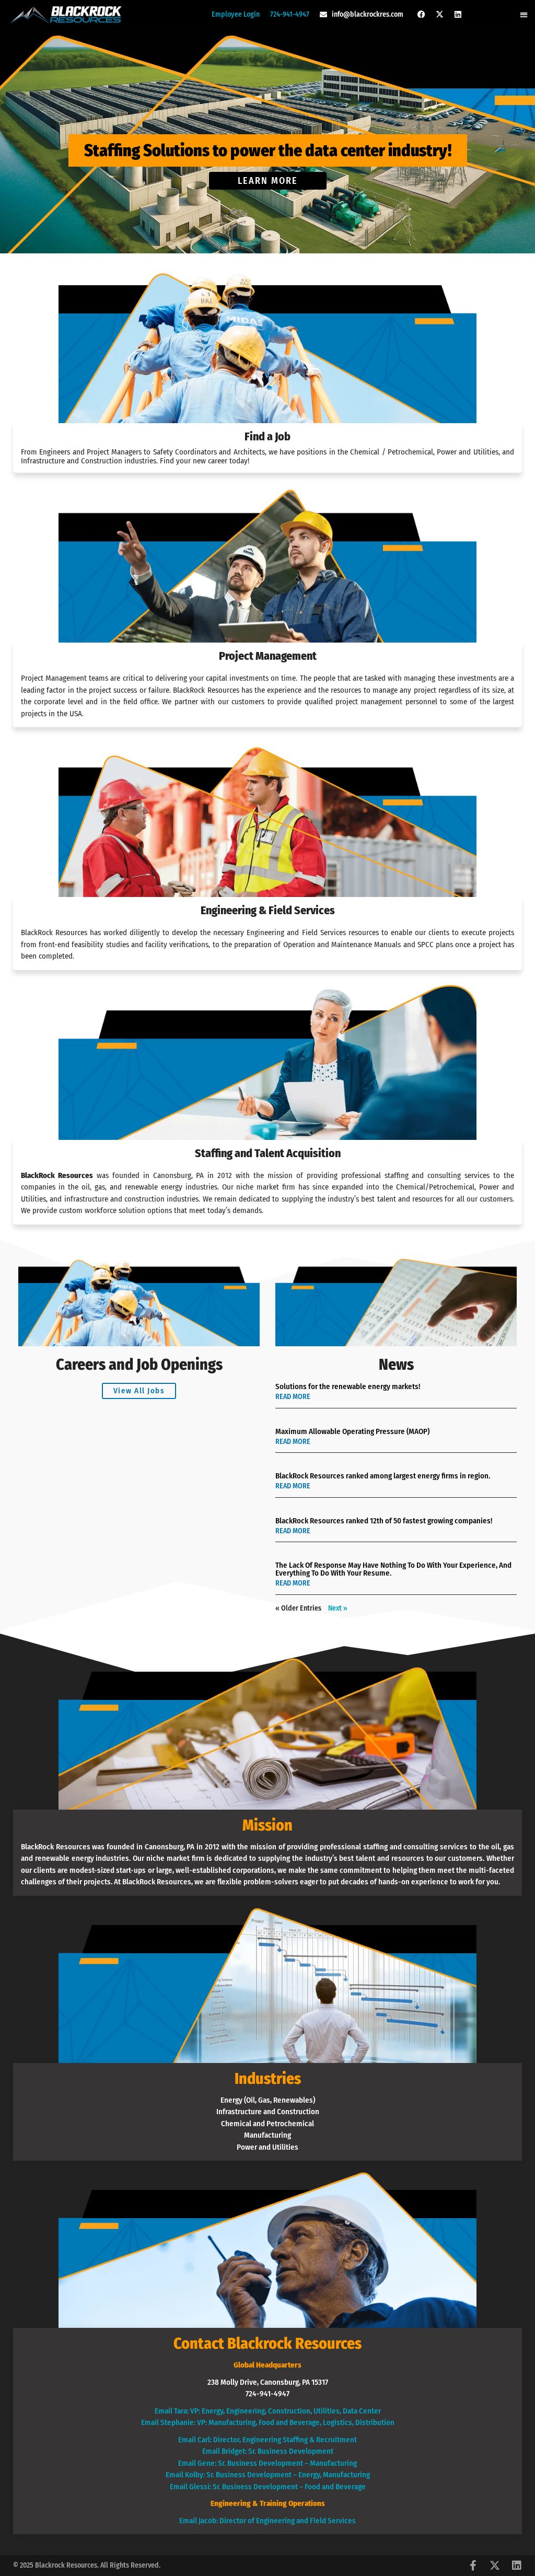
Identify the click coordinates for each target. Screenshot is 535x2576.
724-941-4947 (290, 14)
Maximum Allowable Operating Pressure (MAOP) (352, 1431)
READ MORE (293, 1397)
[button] (524, 14)
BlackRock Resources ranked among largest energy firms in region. (383, 1476)
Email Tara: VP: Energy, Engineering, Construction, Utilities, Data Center (268, 2411)
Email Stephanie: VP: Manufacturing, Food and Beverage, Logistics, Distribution (268, 2422)
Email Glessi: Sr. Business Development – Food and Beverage (268, 2487)
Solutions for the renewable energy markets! (348, 1386)
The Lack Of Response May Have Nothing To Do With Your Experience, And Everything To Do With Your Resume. (393, 1569)
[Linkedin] (458, 15)
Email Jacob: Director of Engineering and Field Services (267, 2521)
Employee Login (236, 14)
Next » (338, 1608)
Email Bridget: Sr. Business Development (268, 2451)
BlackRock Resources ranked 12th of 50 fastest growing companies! (384, 1521)
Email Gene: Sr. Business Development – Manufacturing (267, 2463)
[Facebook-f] (473, 2566)
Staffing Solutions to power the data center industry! (268, 150)
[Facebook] (422, 15)
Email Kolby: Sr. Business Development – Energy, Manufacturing (268, 2475)
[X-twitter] (440, 15)
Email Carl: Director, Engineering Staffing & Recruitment (267, 2440)
